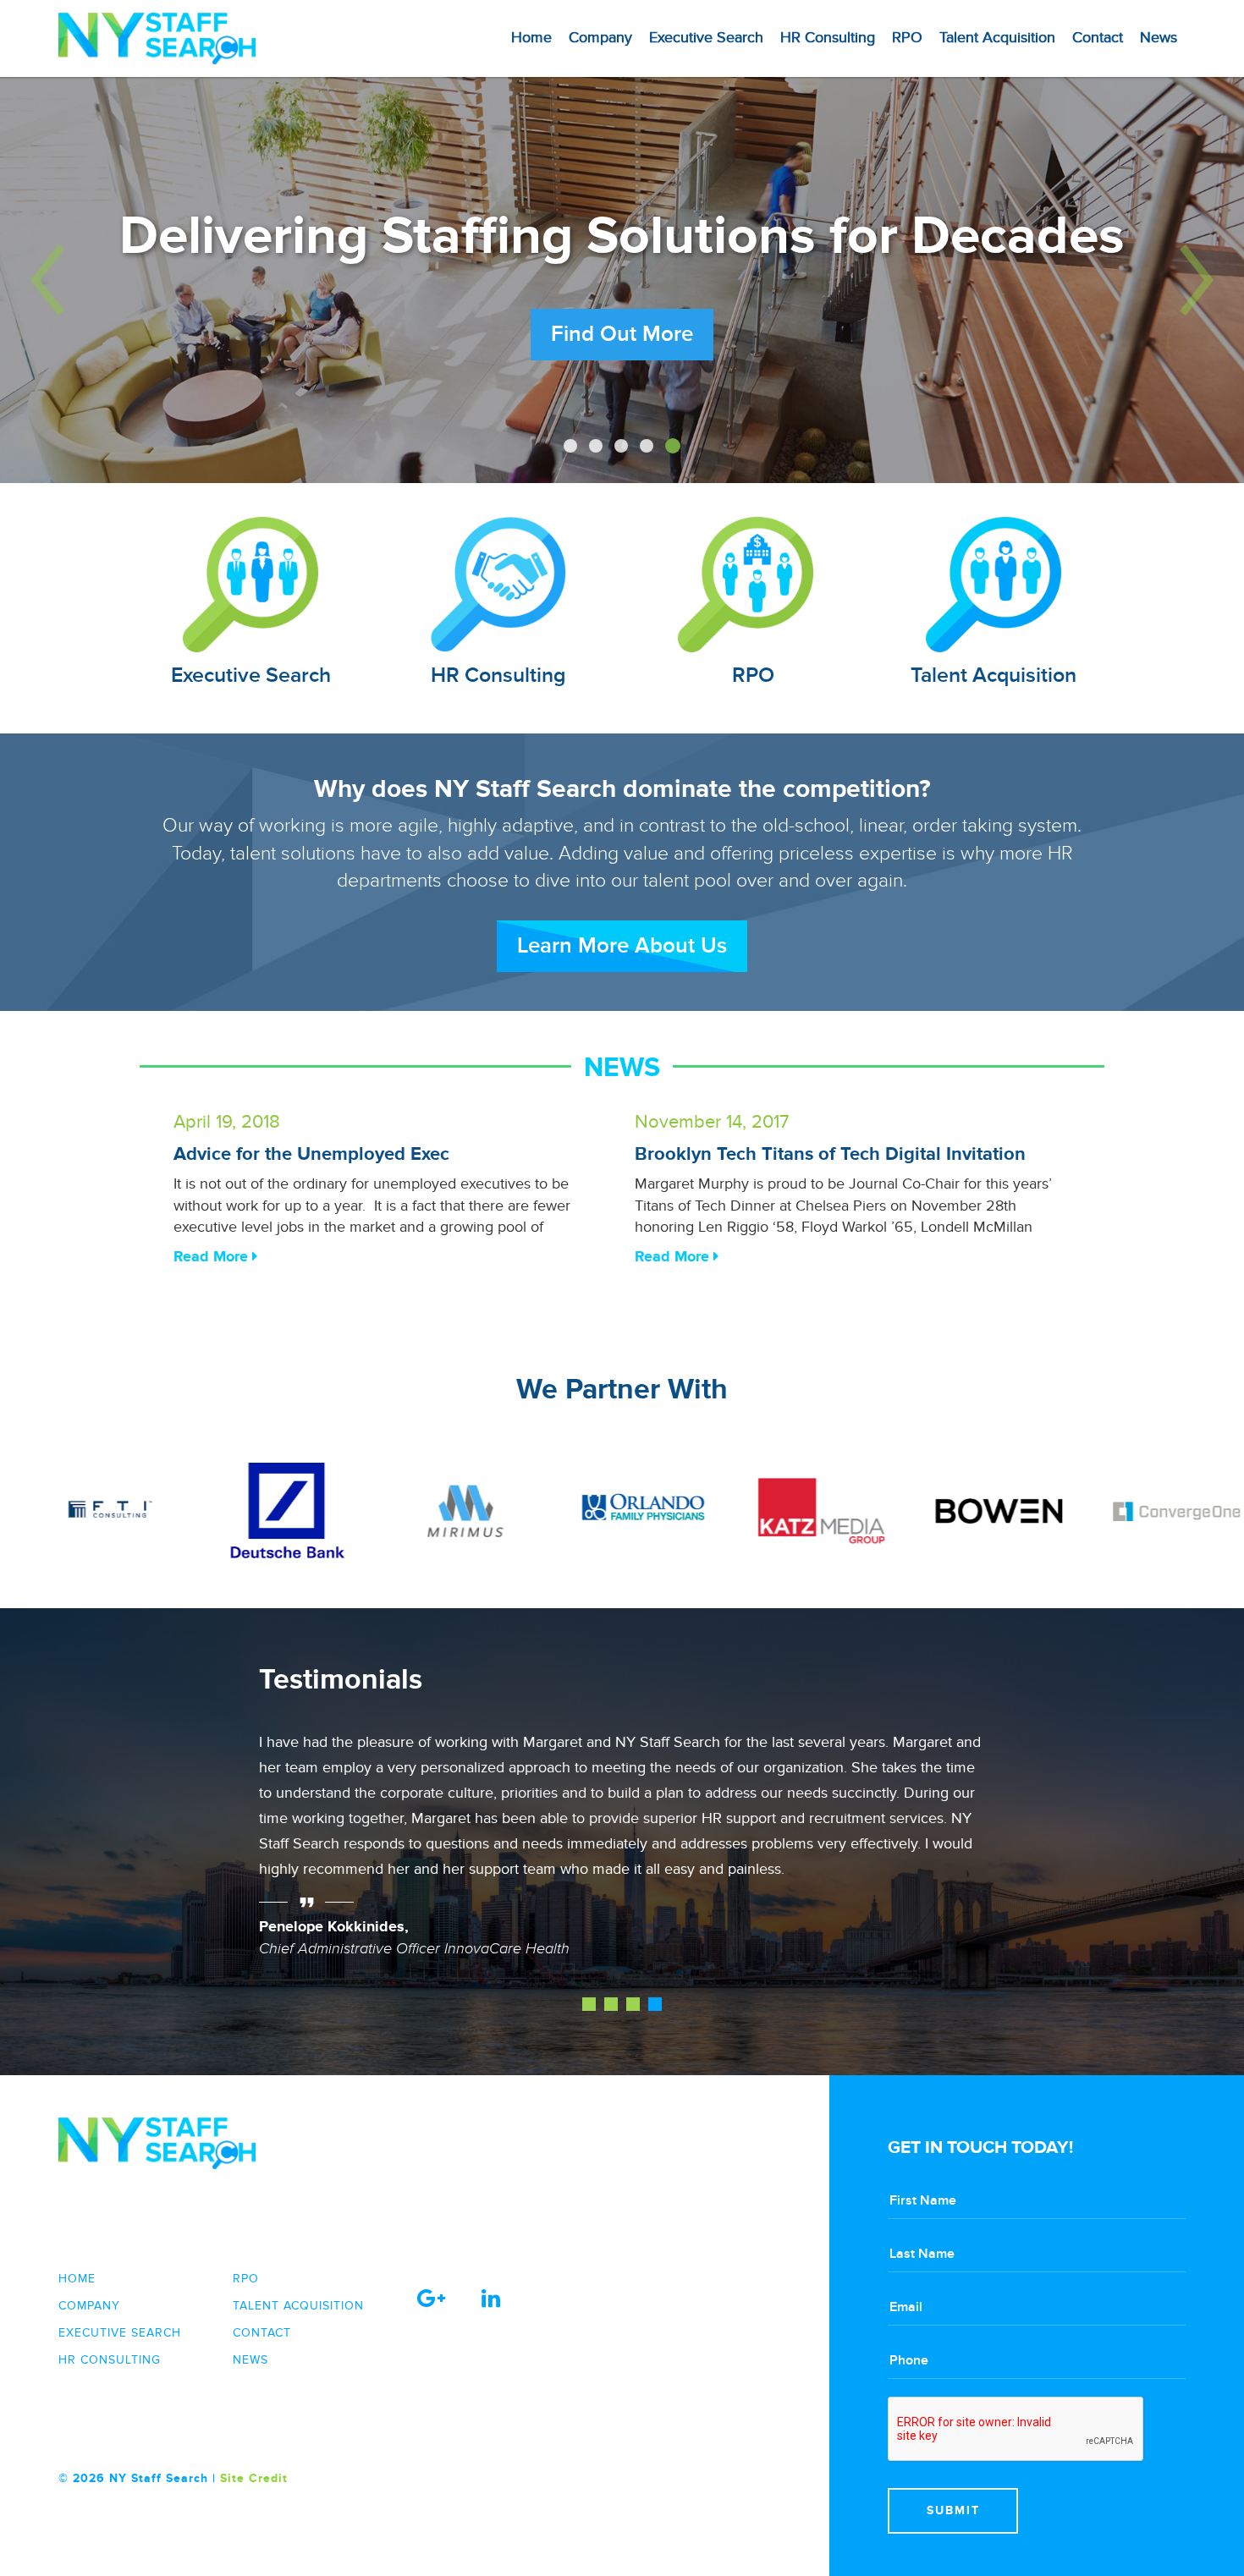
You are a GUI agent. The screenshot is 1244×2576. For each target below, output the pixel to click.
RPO (907, 38)
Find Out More (622, 372)
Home (531, 38)
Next (963, 1858)
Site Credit (254, 2478)
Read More (213, 1257)
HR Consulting (828, 38)
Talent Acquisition (997, 38)
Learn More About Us (622, 946)
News (1159, 38)
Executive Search (706, 38)
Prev (281, 1858)
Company (600, 38)
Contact (1098, 38)
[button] (94, 280)
